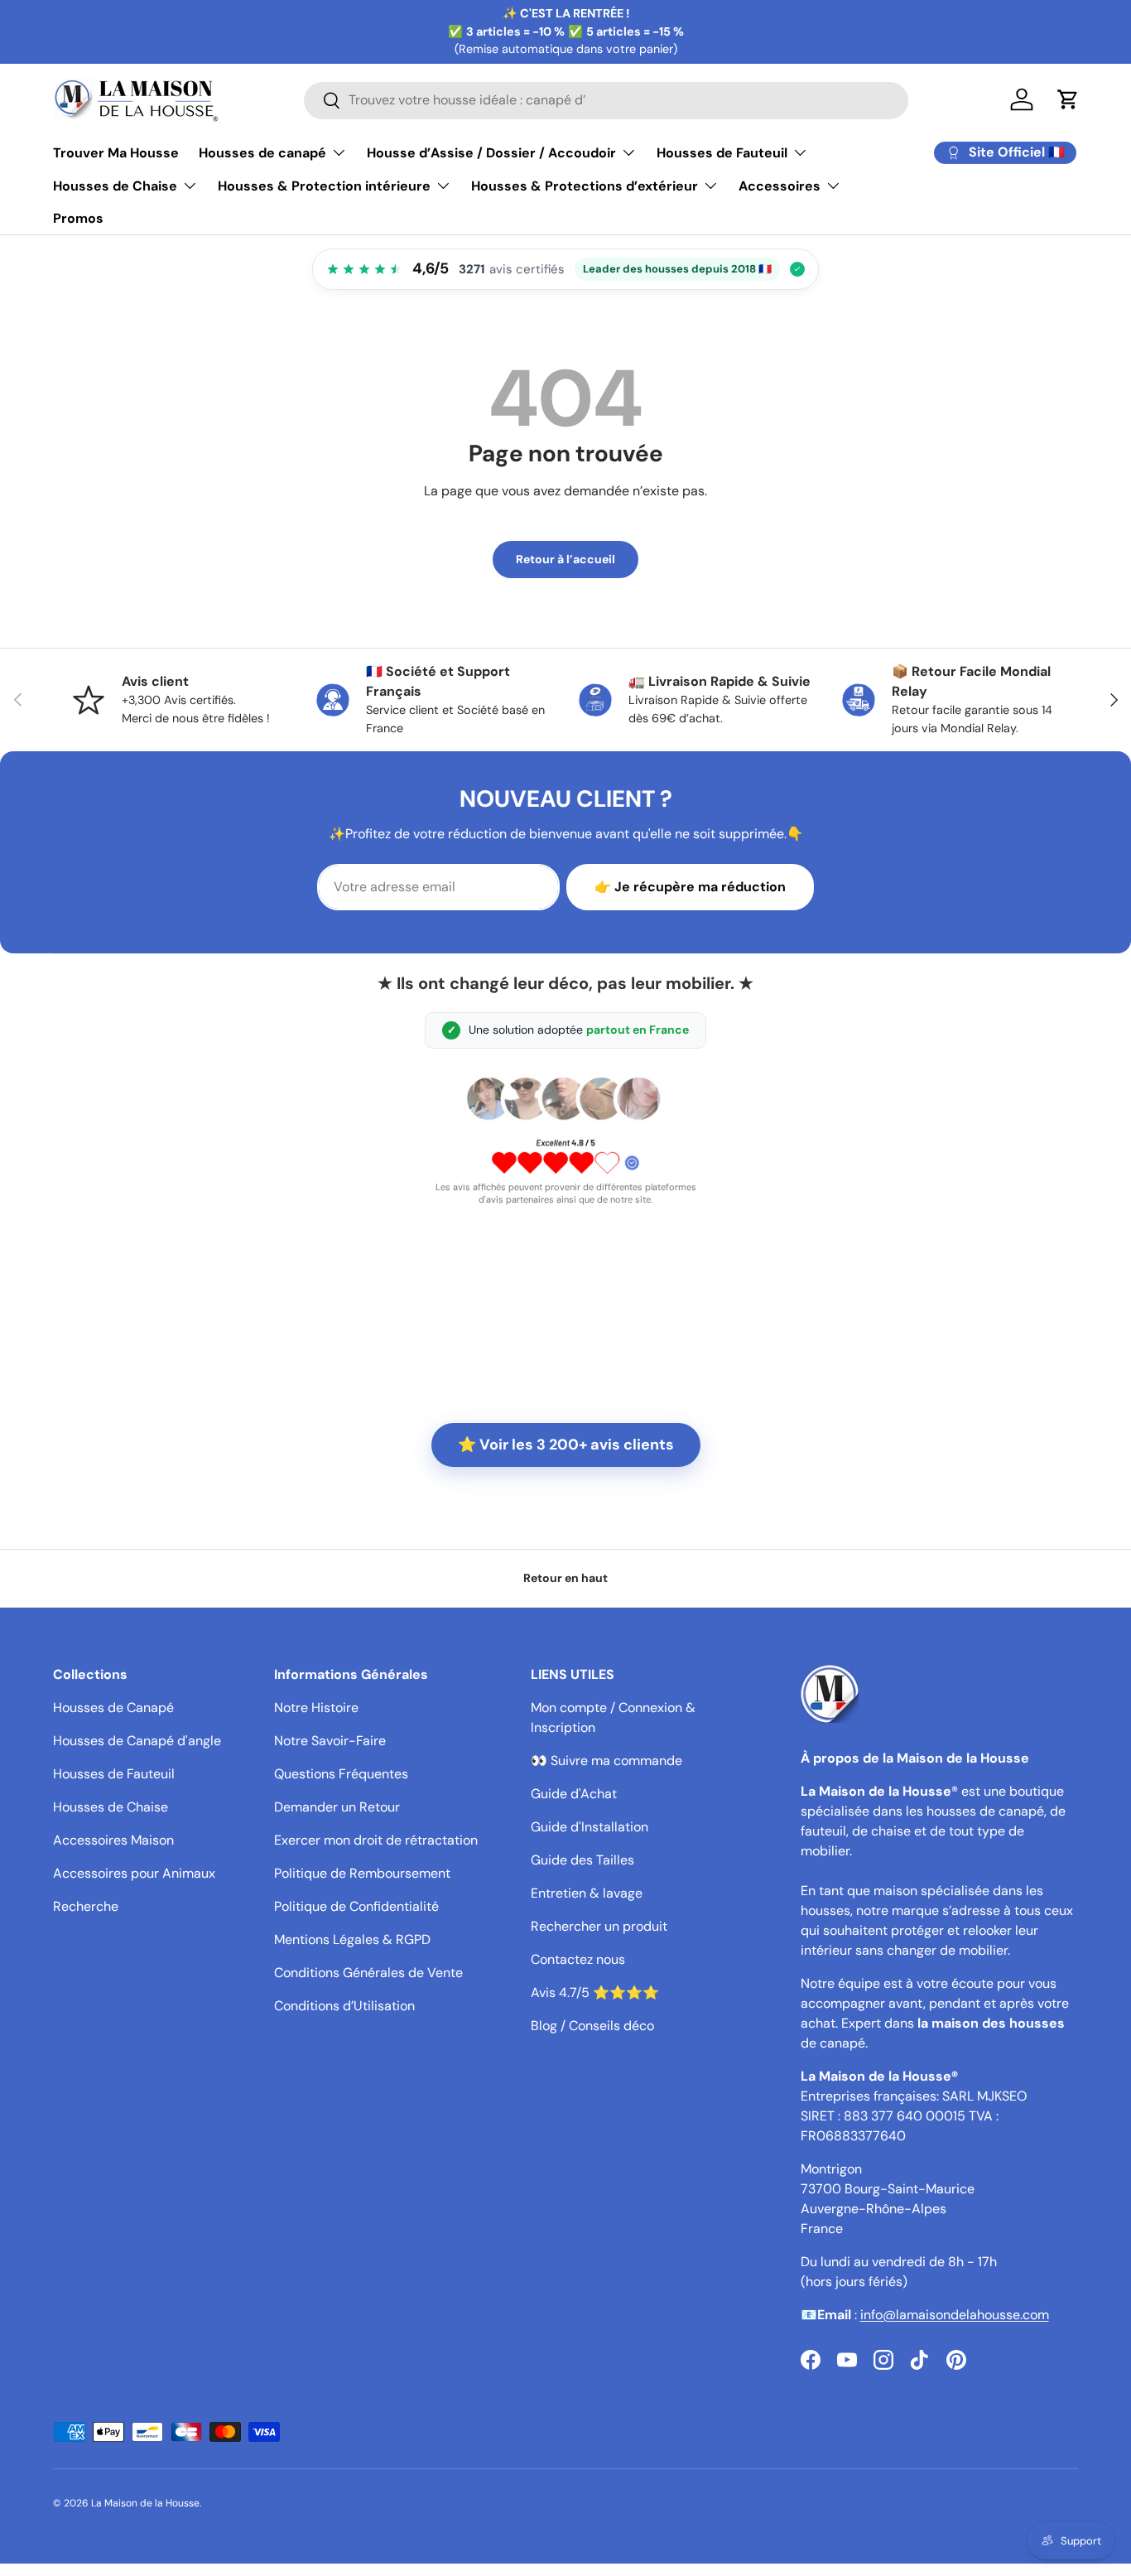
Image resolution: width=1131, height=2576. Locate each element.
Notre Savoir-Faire (330, 1741)
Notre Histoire (316, 1708)
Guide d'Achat (574, 1794)
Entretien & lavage (587, 1893)
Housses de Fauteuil (722, 153)
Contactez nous (578, 1959)
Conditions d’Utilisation (344, 2006)
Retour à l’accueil (565, 559)
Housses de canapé (262, 153)
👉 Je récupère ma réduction (690, 887)
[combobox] (606, 100)
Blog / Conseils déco (592, 2026)
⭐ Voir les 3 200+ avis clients (566, 1445)
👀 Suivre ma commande (606, 1761)
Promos (78, 218)
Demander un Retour (337, 1807)
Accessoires (780, 186)
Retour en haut (565, 1578)
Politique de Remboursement (362, 1873)
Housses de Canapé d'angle (137, 1741)
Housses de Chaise (115, 186)
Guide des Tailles (582, 1860)
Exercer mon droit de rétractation (376, 1840)
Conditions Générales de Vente (368, 1973)
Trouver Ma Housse (116, 153)
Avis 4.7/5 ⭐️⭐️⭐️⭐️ (595, 1992)
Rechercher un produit (599, 1926)
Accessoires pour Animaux (134, 1873)
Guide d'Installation (590, 1827)
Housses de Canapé (113, 1708)
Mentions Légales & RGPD (352, 1939)
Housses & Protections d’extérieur (585, 186)
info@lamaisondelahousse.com (955, 2315)
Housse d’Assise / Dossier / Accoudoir (491, 153)
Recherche (86, 1906)
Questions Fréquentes (341, 1774)
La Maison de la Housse (145, 2503)
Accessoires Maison (113, 1840)
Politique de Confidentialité (356, 1906)
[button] (1068, 99)
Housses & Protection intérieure (324, 186)
